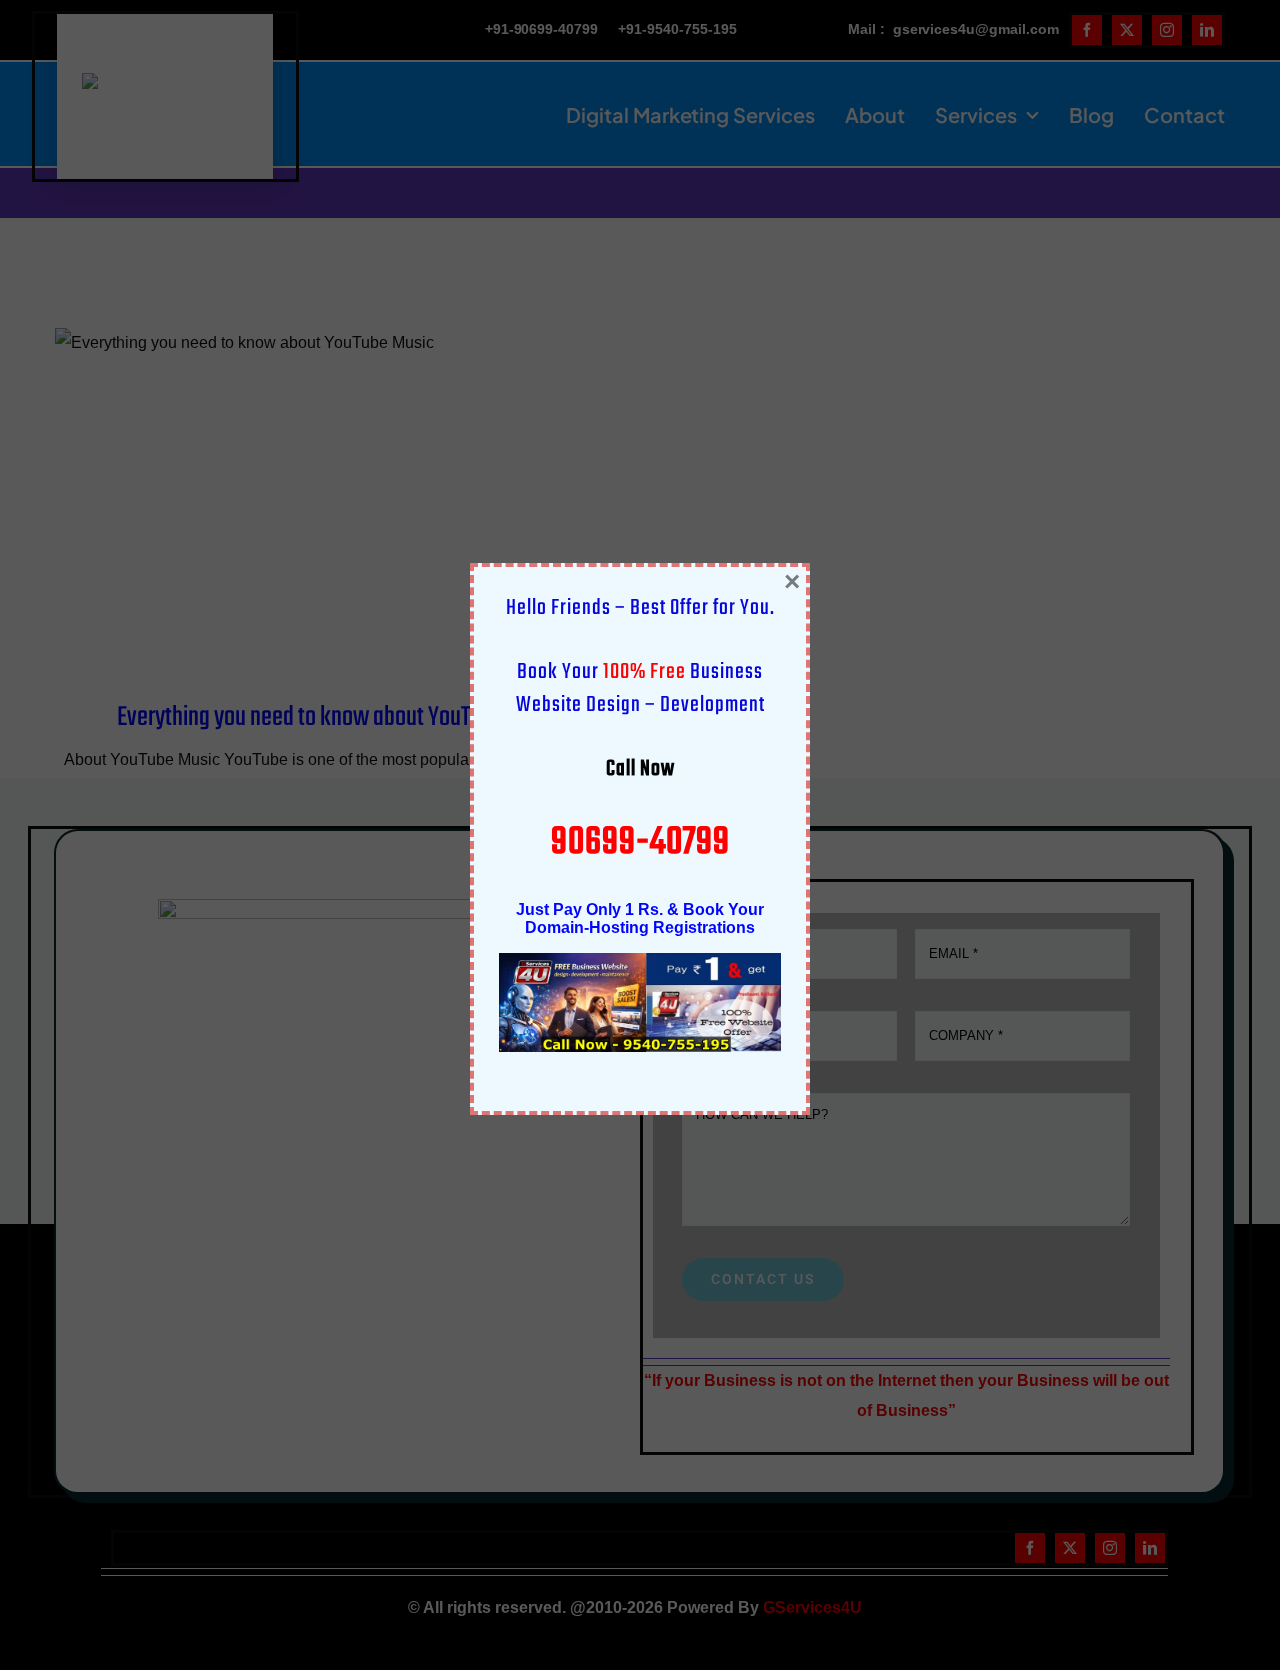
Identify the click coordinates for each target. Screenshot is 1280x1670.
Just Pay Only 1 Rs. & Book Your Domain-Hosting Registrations (640, 918)
